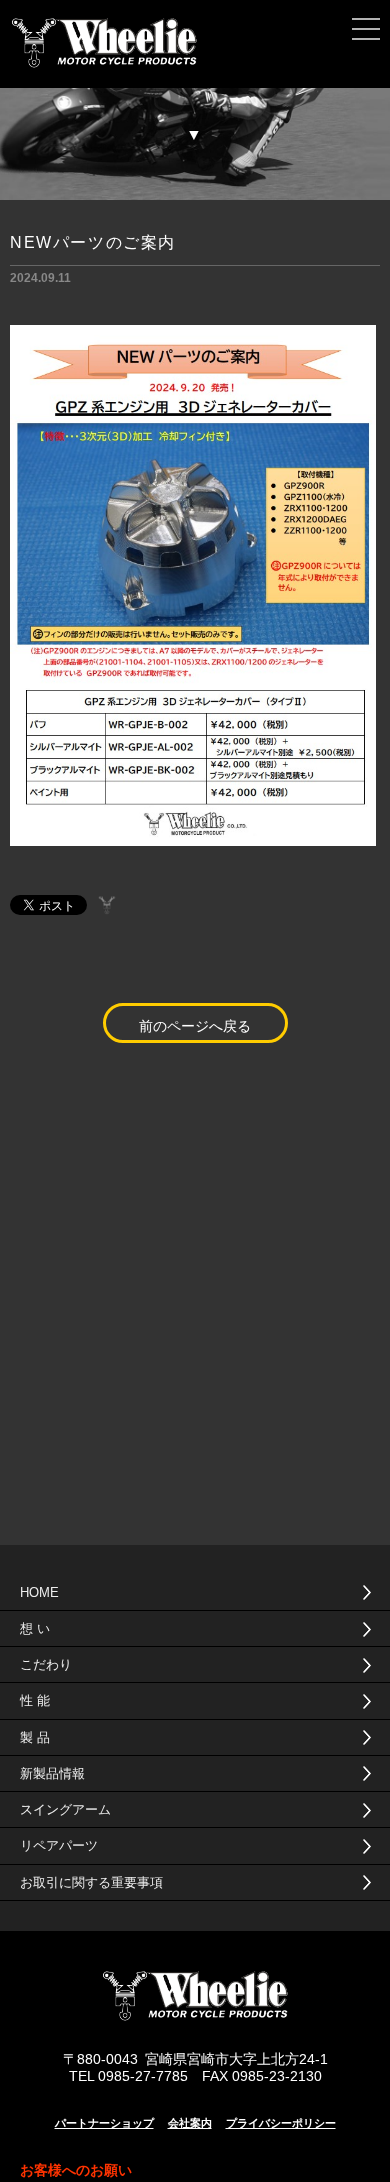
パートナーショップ (104, 2123)
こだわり (46, 1664)
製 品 (35, 1737)
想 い (35, 1628)
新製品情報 (52, 1773)
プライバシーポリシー (281, 2123)
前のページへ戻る (195, 1026)
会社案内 (190, 2123)
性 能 (35, 1700)
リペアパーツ (59, 1845)
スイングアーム (65, 1809)
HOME (39, 1592)
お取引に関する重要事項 (91, 1882)
